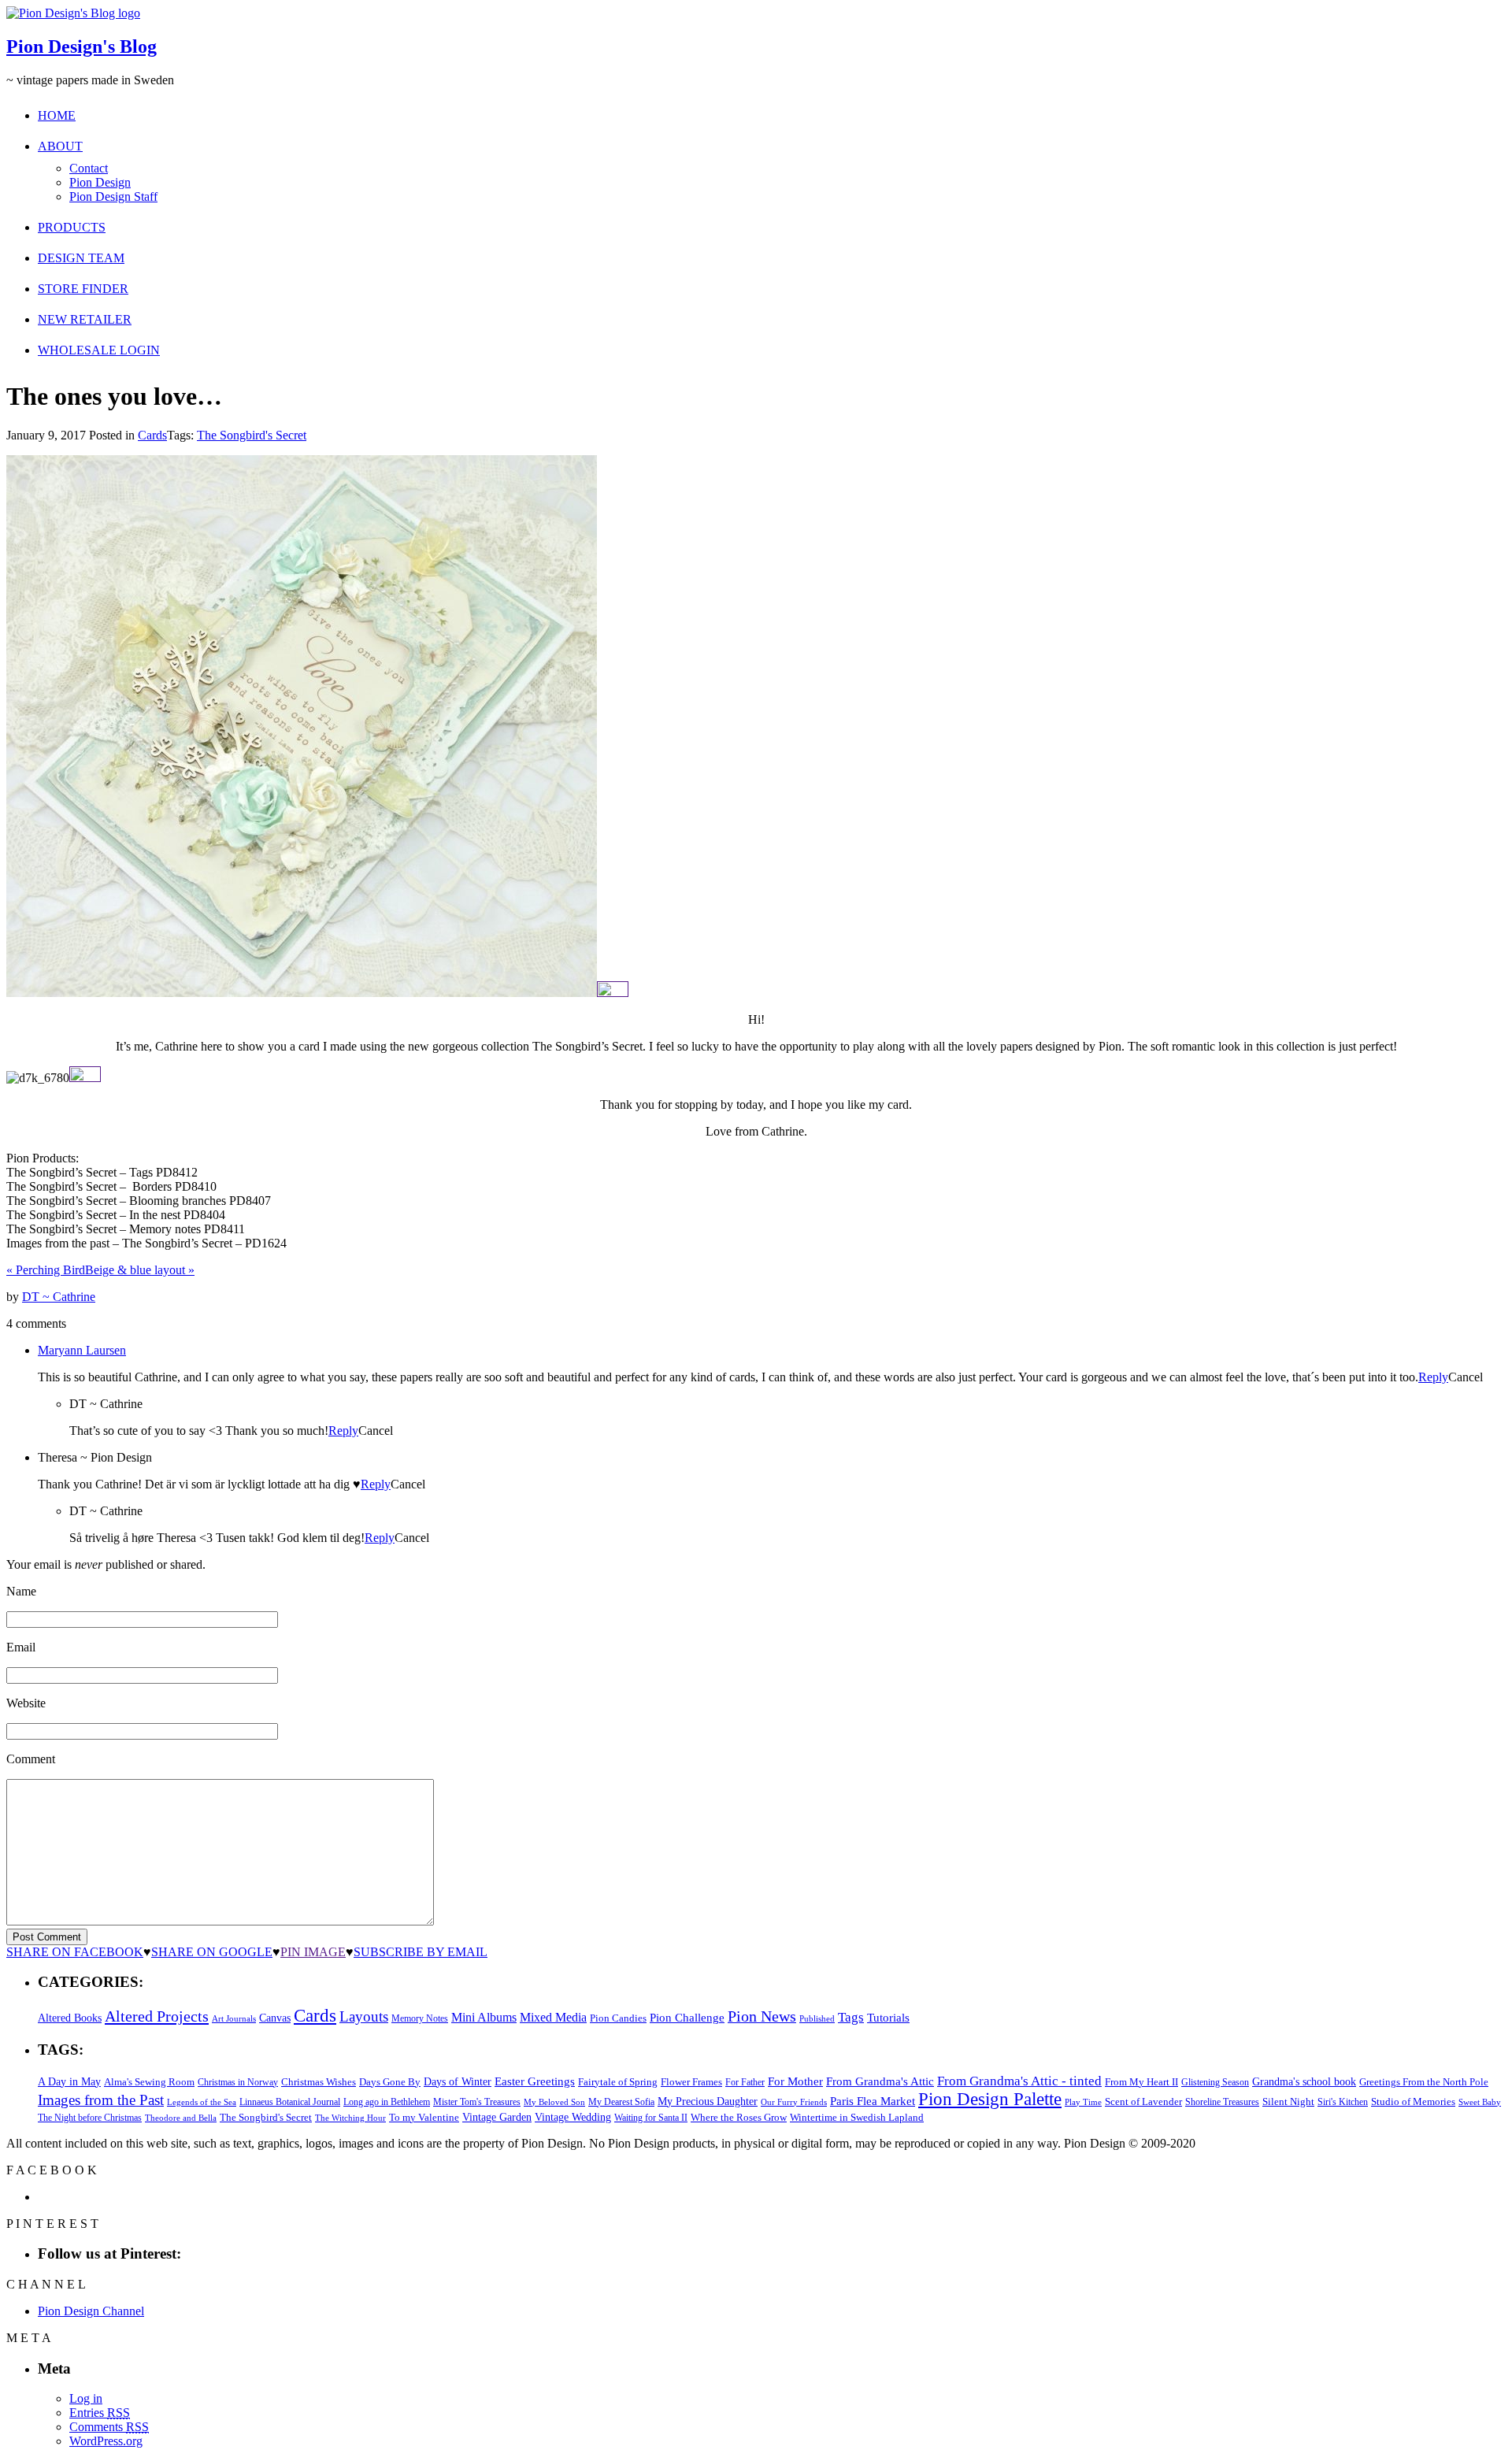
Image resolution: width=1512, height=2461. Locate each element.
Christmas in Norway (238, 2082)
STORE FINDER (83, 289)
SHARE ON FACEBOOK (75, 1952)
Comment (31, 1759)
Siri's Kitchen (1343, 2102)
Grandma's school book (1304, 2082)
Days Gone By (390, 2082)
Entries (100, 2413)
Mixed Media (553, 2017)
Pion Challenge (687, 2018)
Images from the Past (101, 2100)
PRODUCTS (72, 227)
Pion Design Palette (990, 2099)
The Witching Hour (350, 2118)
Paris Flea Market (873, 2101)
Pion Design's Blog (82, 46)
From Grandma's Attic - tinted (1019, 2081)
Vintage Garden (497, 2117)
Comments (109, 2427)
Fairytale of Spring (618, 2082)
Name (21, 1591)
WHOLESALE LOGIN (99, 350)
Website (26, 1703)
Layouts (364, 2016)
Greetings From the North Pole (1424, 2082)
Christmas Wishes (319, 2082)
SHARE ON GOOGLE (212, 1952)
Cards (152, 435)
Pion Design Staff (113, 196)
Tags (851, 2017)
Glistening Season (1215, 2082)
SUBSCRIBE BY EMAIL (421, 1952)
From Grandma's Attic (880, 2081)
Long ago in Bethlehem (387, 2102)
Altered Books (70, 2018)
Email (21, 1647)
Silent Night (1288, 2101)
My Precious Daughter (708, 2101)
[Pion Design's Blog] (73, 13)
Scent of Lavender (1143, 2101)
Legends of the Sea (202, 2102)
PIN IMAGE (313, 1952)
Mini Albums (484, 2018)
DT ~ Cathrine (59, 1297)
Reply (1433, 1377)
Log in (86, 2398)
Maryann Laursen (82, 1350)
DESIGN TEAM (81, 258)
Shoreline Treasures (1222, 2102)
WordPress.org (106, 2441)
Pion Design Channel (91, 2311)
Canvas (275, 2018)
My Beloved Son (554, 2102)
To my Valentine (424, 2118)
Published (817, 2019)
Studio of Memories (1413, 2101)
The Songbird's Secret (252, 435)
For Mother (795, 2081)
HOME (57, 115)
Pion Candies (618, 2018)
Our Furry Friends (794, 2102)
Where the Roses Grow (739, 2118)
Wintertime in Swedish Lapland (857, 2117)
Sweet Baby (1480, 2102)
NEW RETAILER (85, 319)
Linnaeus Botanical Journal (290, 2102)
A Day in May (69, 2081)
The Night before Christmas (90, 2118)
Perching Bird (46, 1270)
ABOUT (60, 146)
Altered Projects (157, 2016)
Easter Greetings (535, 2081)
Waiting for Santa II (651, 2118)
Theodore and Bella (181, 2118)
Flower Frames (691, 2082)
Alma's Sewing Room (149, 2082)
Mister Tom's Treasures (477, 2102)
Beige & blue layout (140, 1270)
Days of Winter (458, 2082)
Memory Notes (420, 2018)
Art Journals (234, 2019)
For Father (745, 2082)
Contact (89, 168)
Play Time (1083, 2102)
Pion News (762, 2016)
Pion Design (100, 182)
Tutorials (888, 2018)
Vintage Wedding (573, 2117)
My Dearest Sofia (621, 2102)
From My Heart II (1141, 2082)
